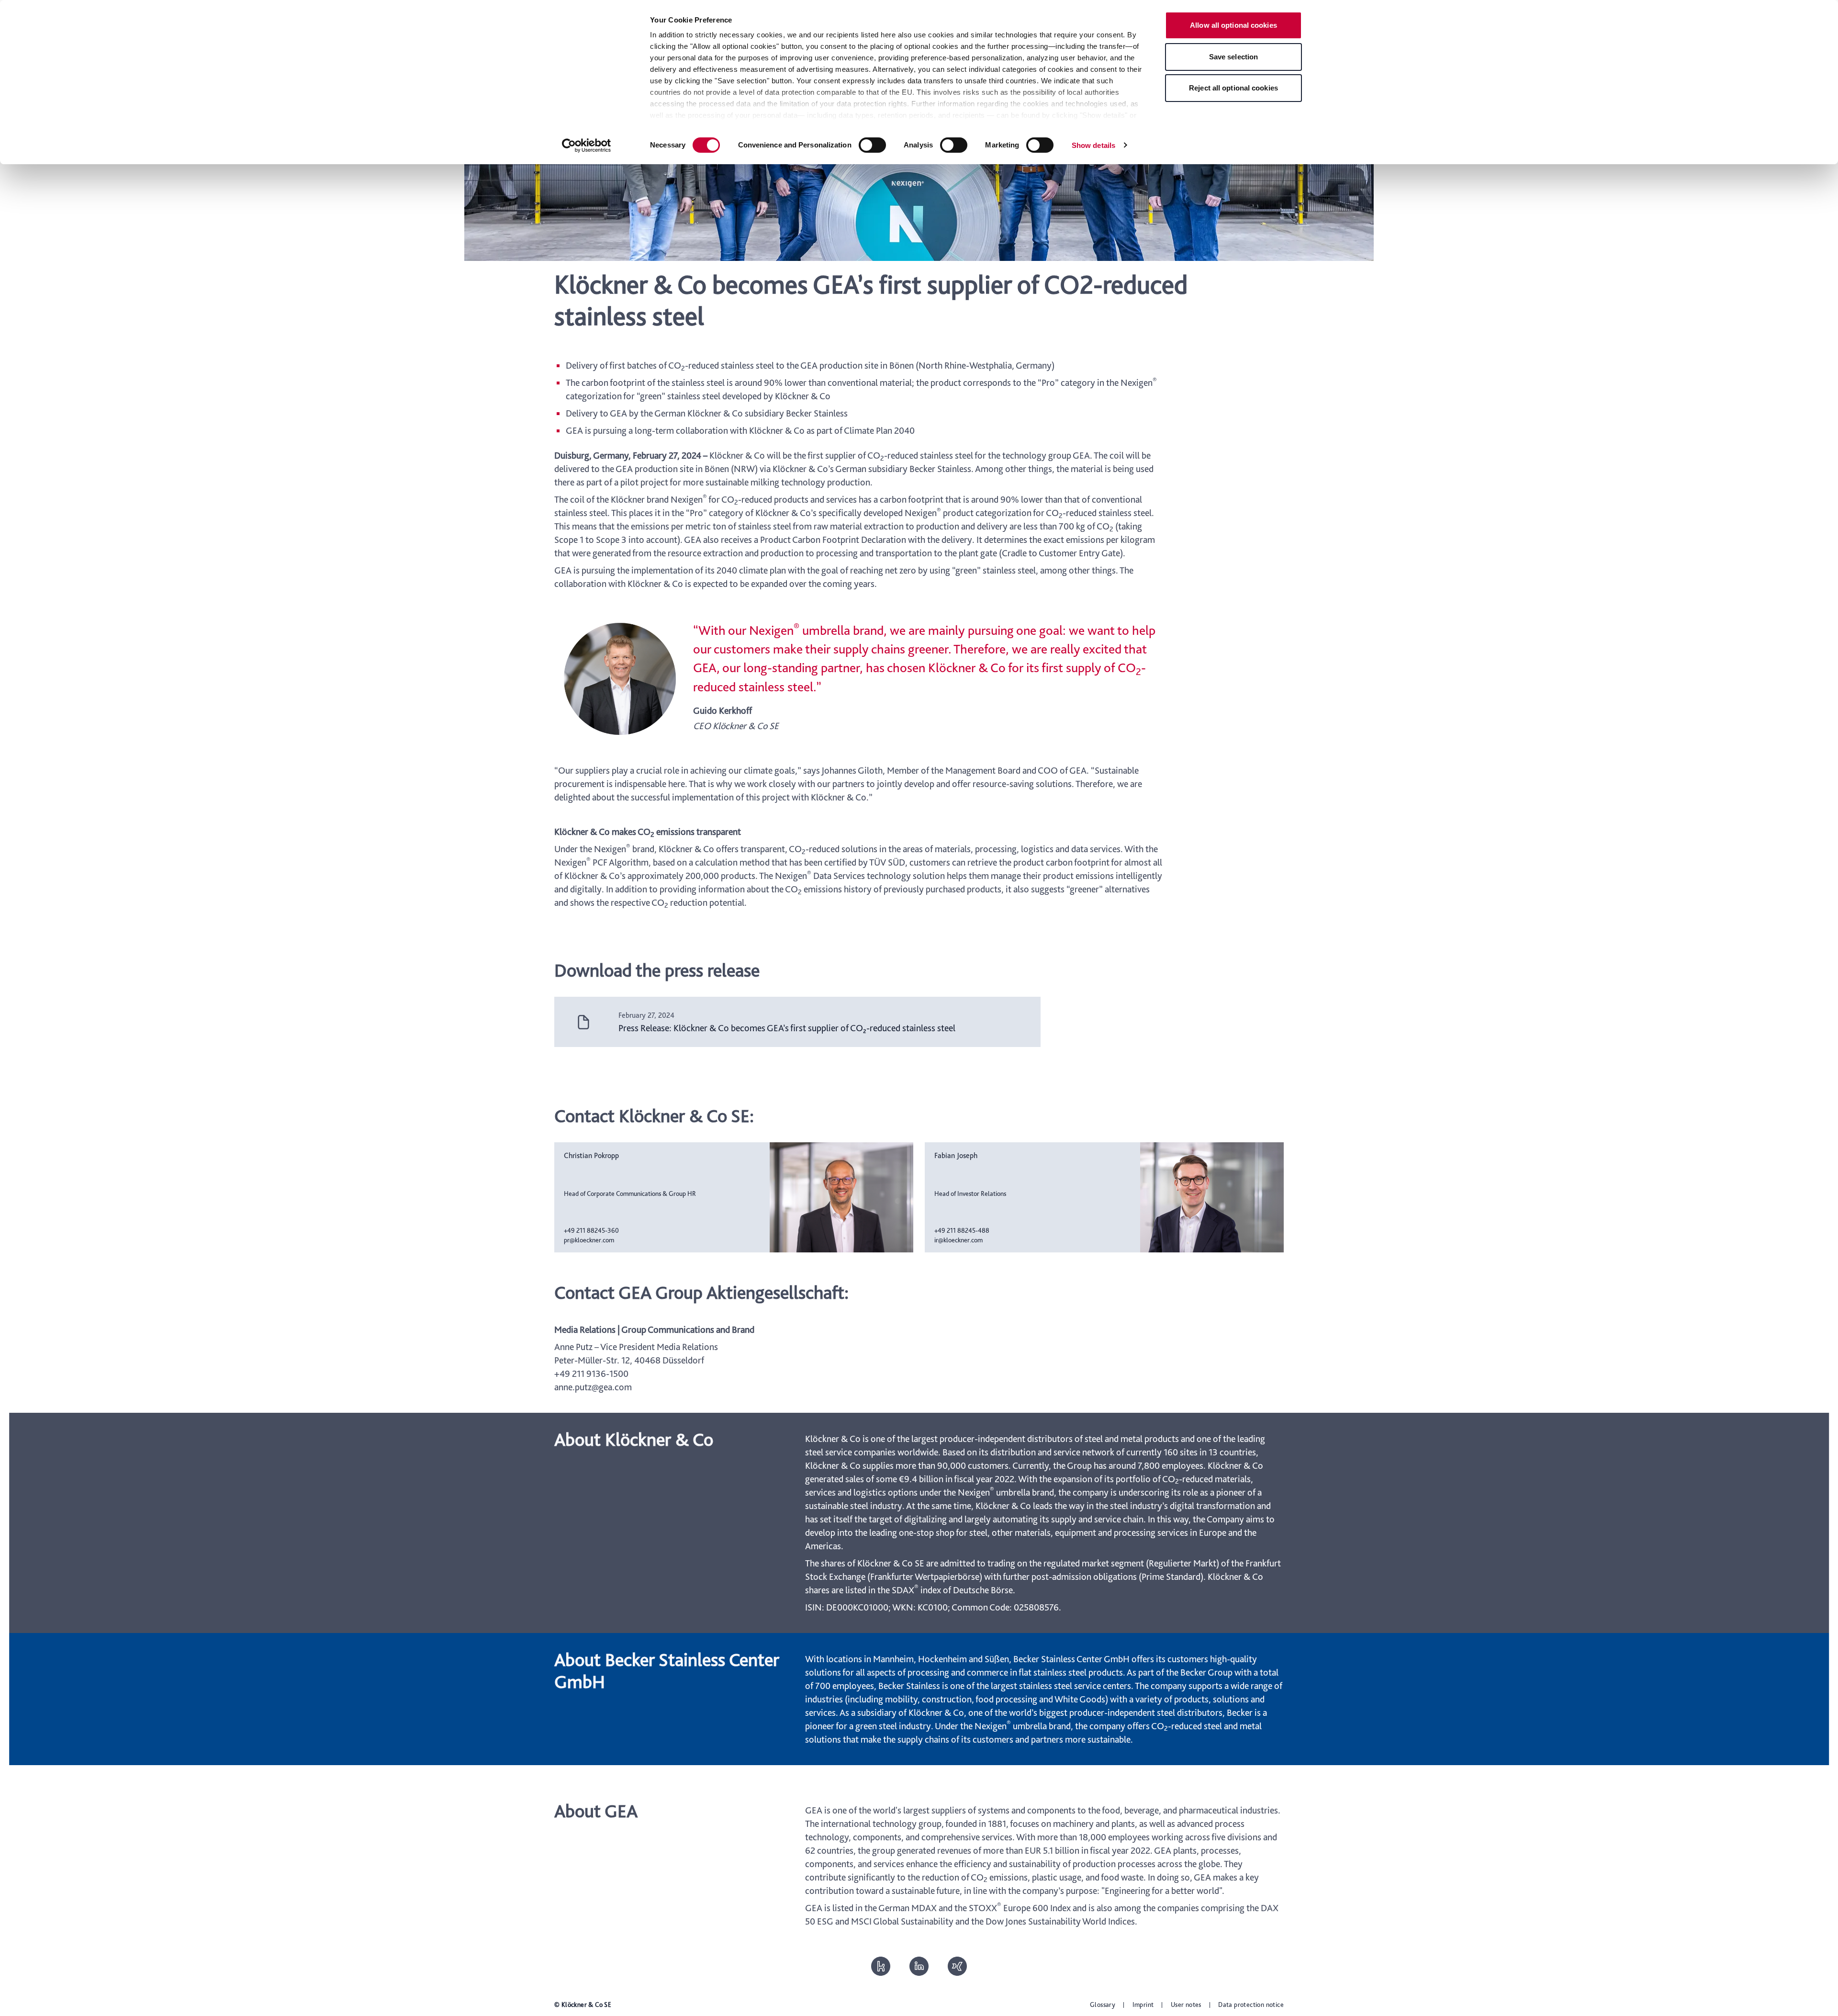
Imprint (1143, 2005)
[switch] (872, 145)
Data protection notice (1251, 2005)
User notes (1186, 2005)
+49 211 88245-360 (591, 1230)
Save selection (1233, 57)
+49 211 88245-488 (962, 1230)
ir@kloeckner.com (958, 1240)
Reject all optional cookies (1233, 88)
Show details (1093, 145)
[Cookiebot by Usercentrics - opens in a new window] (587, 146)
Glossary (1103, 2005)
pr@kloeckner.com (589, 1240)
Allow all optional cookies (1233, 25)
